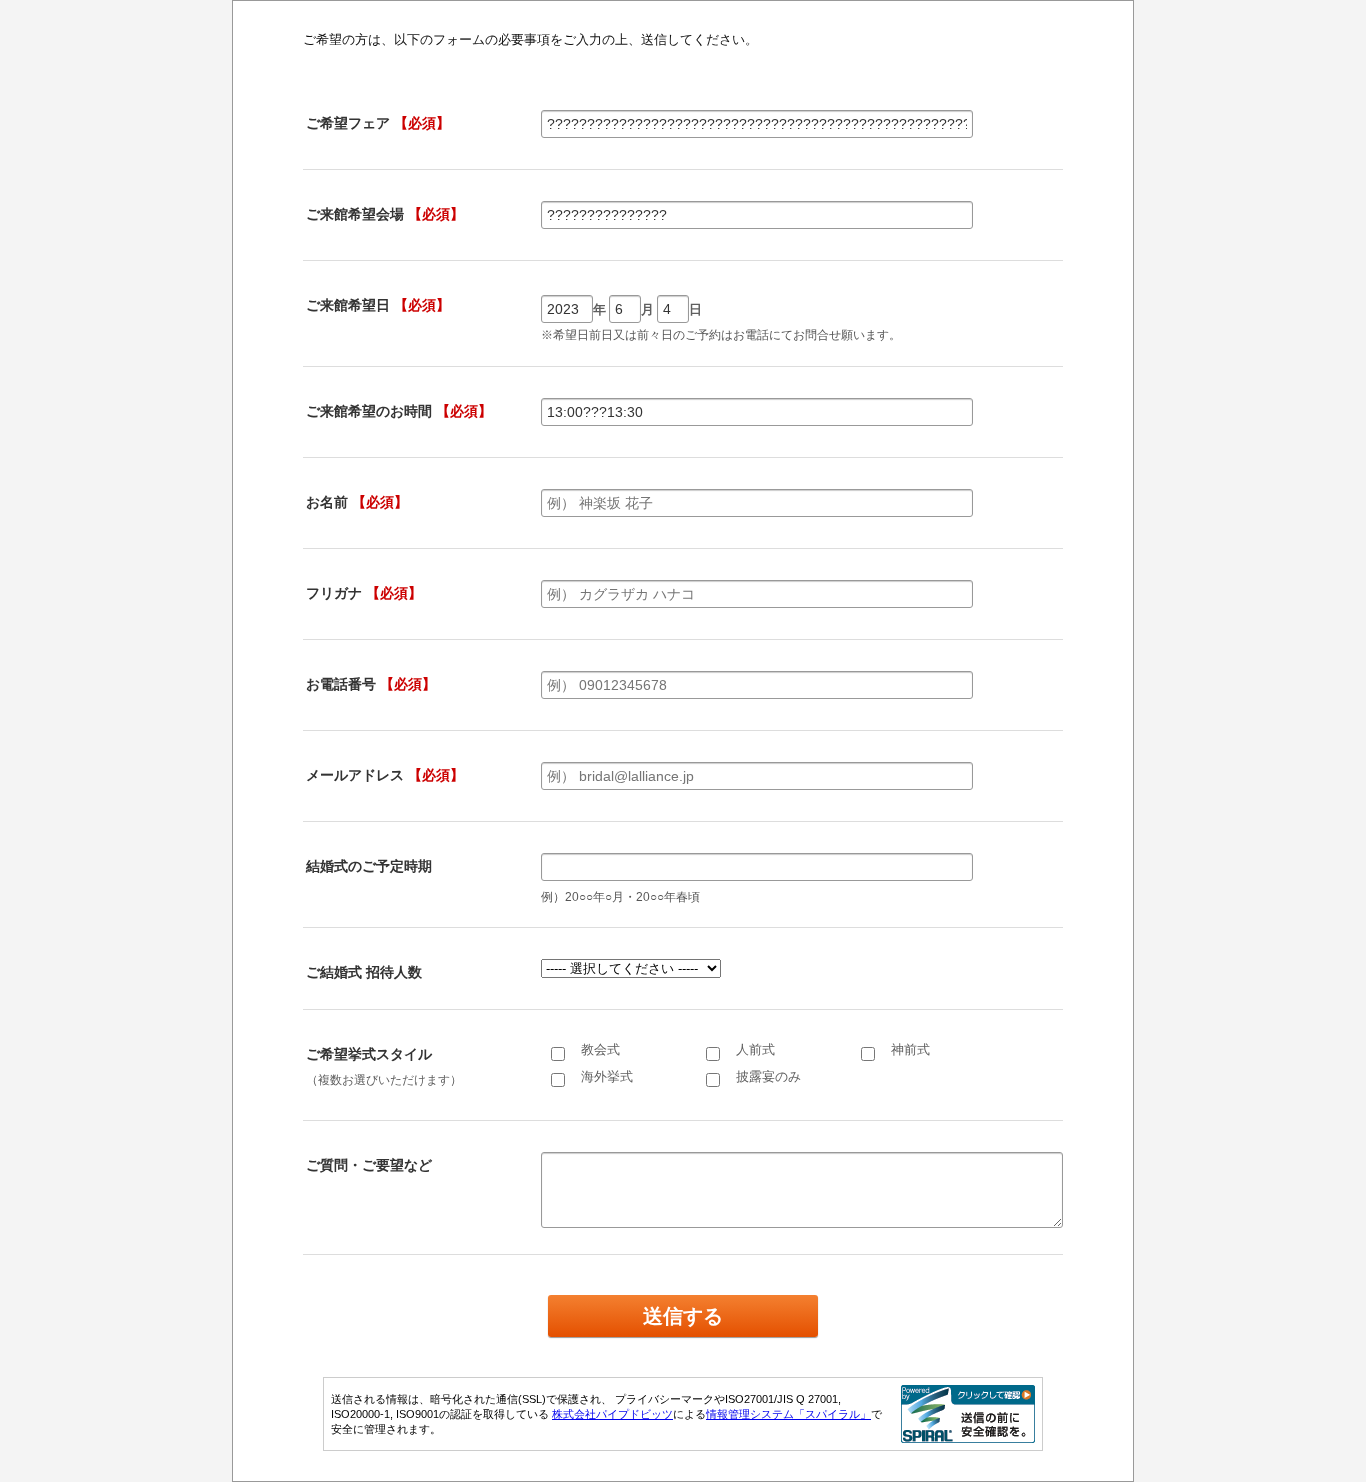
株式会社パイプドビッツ (612, 1414)
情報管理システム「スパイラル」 (788, 1414)
